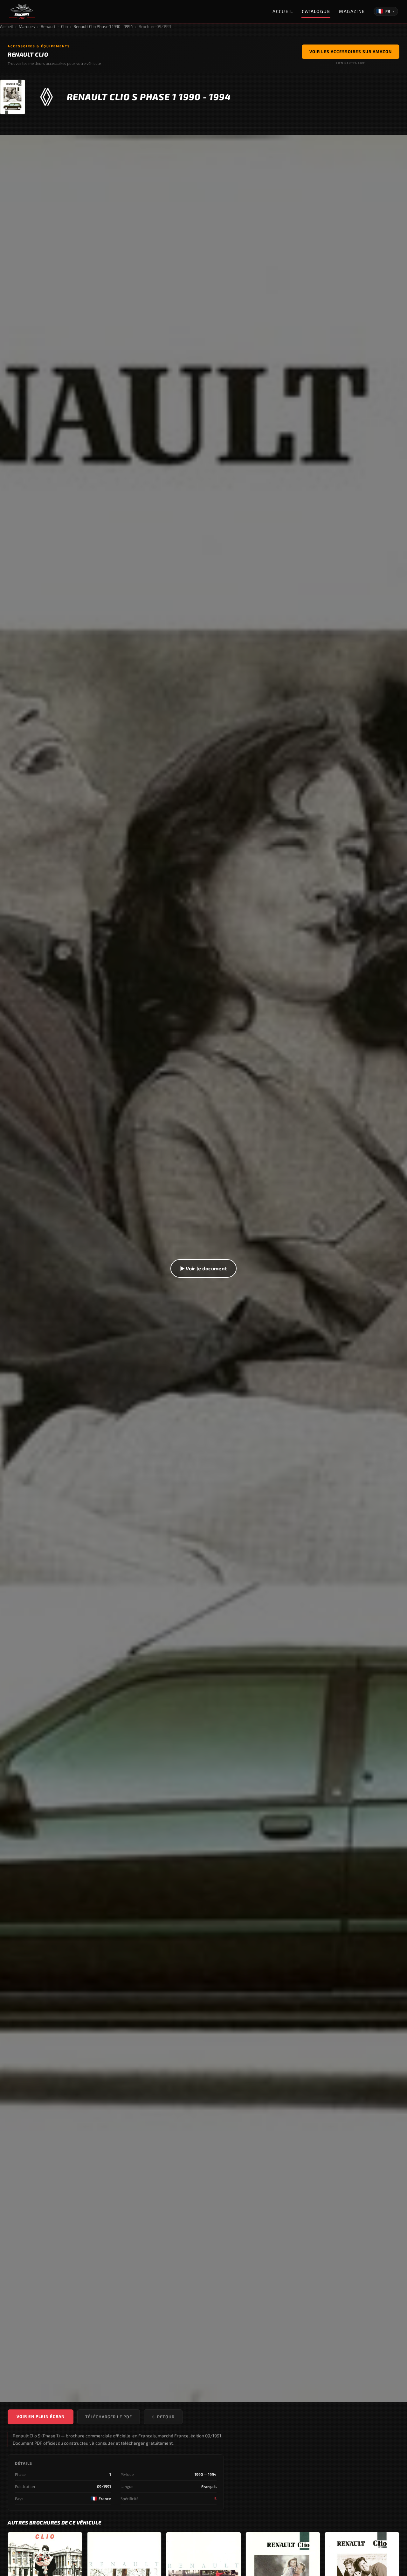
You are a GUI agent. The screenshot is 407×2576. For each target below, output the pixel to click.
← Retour (163, 2417)
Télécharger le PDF (109, 2417)
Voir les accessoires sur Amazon (351, 52)
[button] (203, 1269)
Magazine (352, 11)
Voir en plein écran (41, 2416)
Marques (27, 26)
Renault (48, 26)
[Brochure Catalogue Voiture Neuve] (22, 11)
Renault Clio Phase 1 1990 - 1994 (103, 26)
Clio (64, 26)
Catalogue (316, 11)
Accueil (283, 11)
